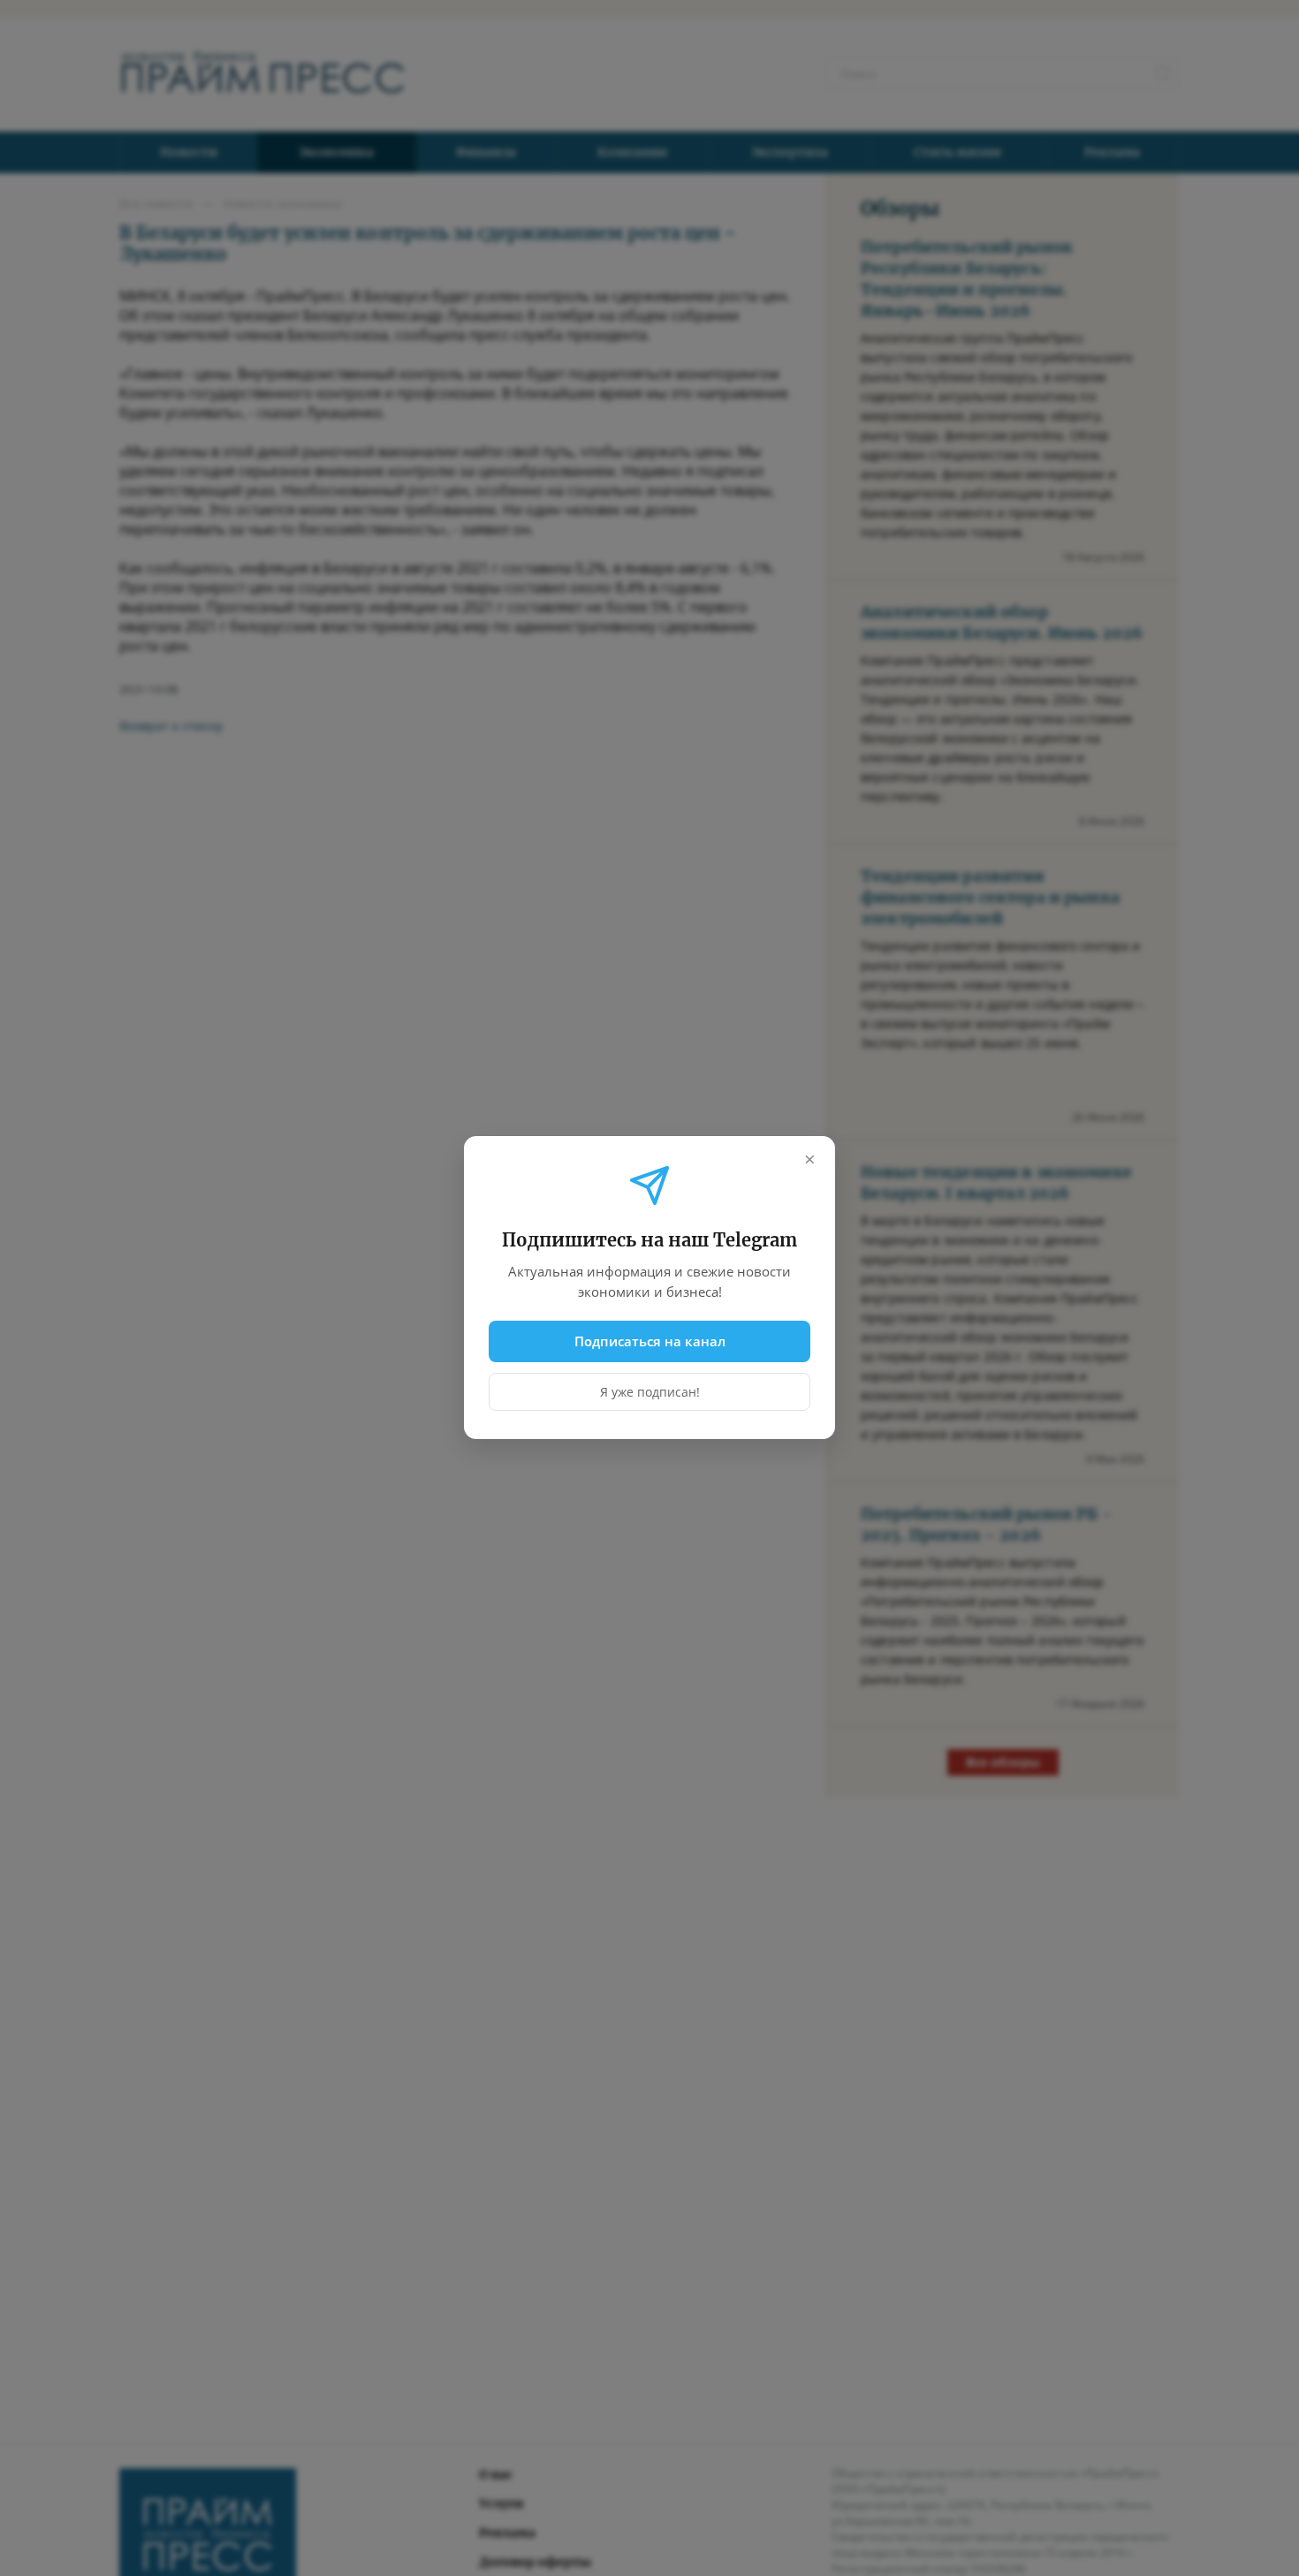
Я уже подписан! (650, 1393)
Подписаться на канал (650, 1341)
